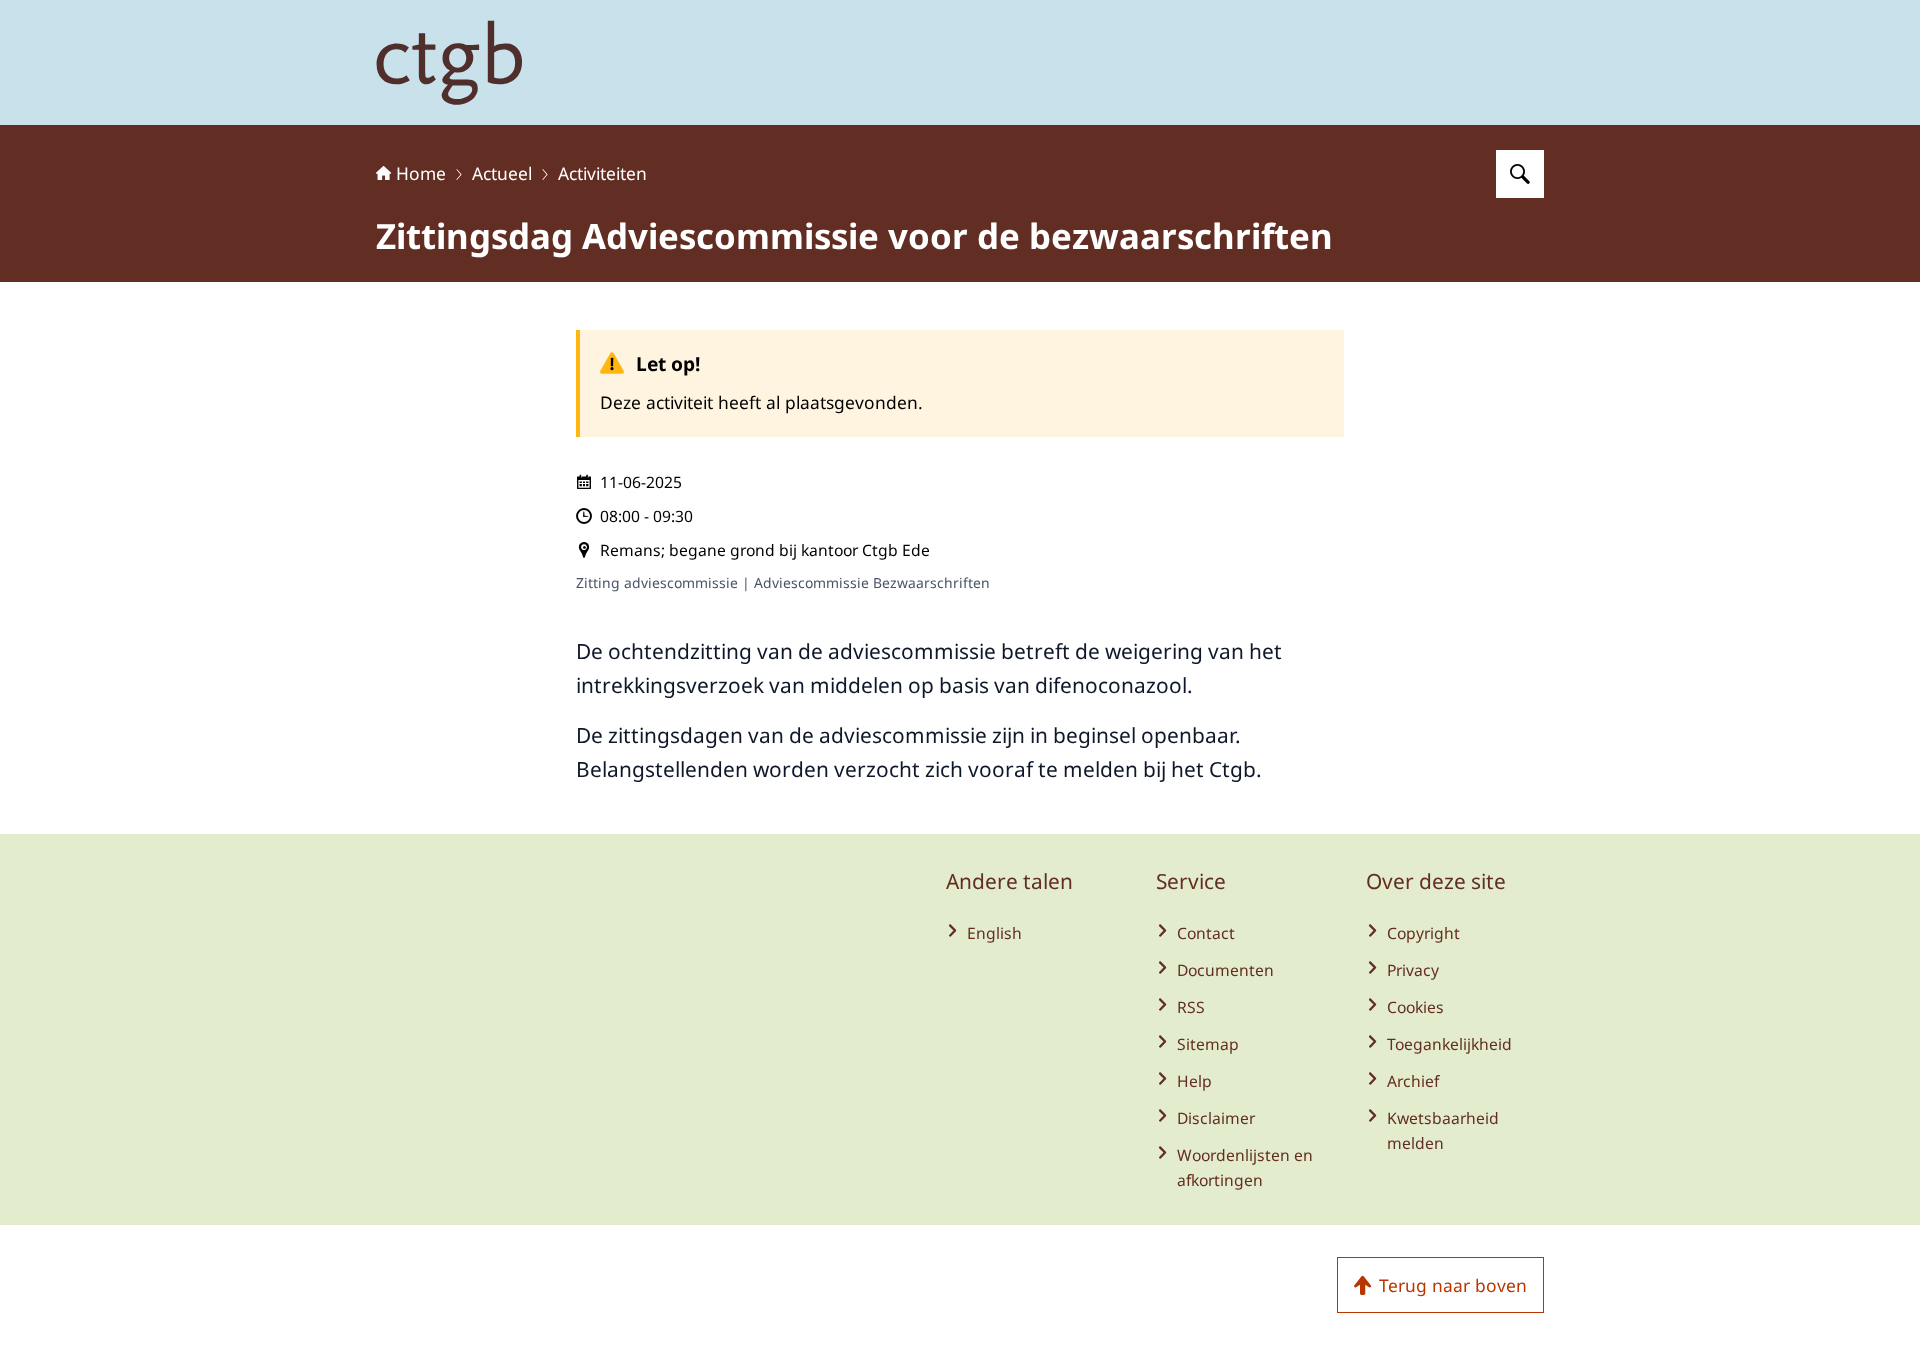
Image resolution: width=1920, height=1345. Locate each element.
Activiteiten (602, 173)
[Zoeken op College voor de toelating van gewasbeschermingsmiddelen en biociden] (1520, 174)
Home (421, 173)
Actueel (502, 173)
